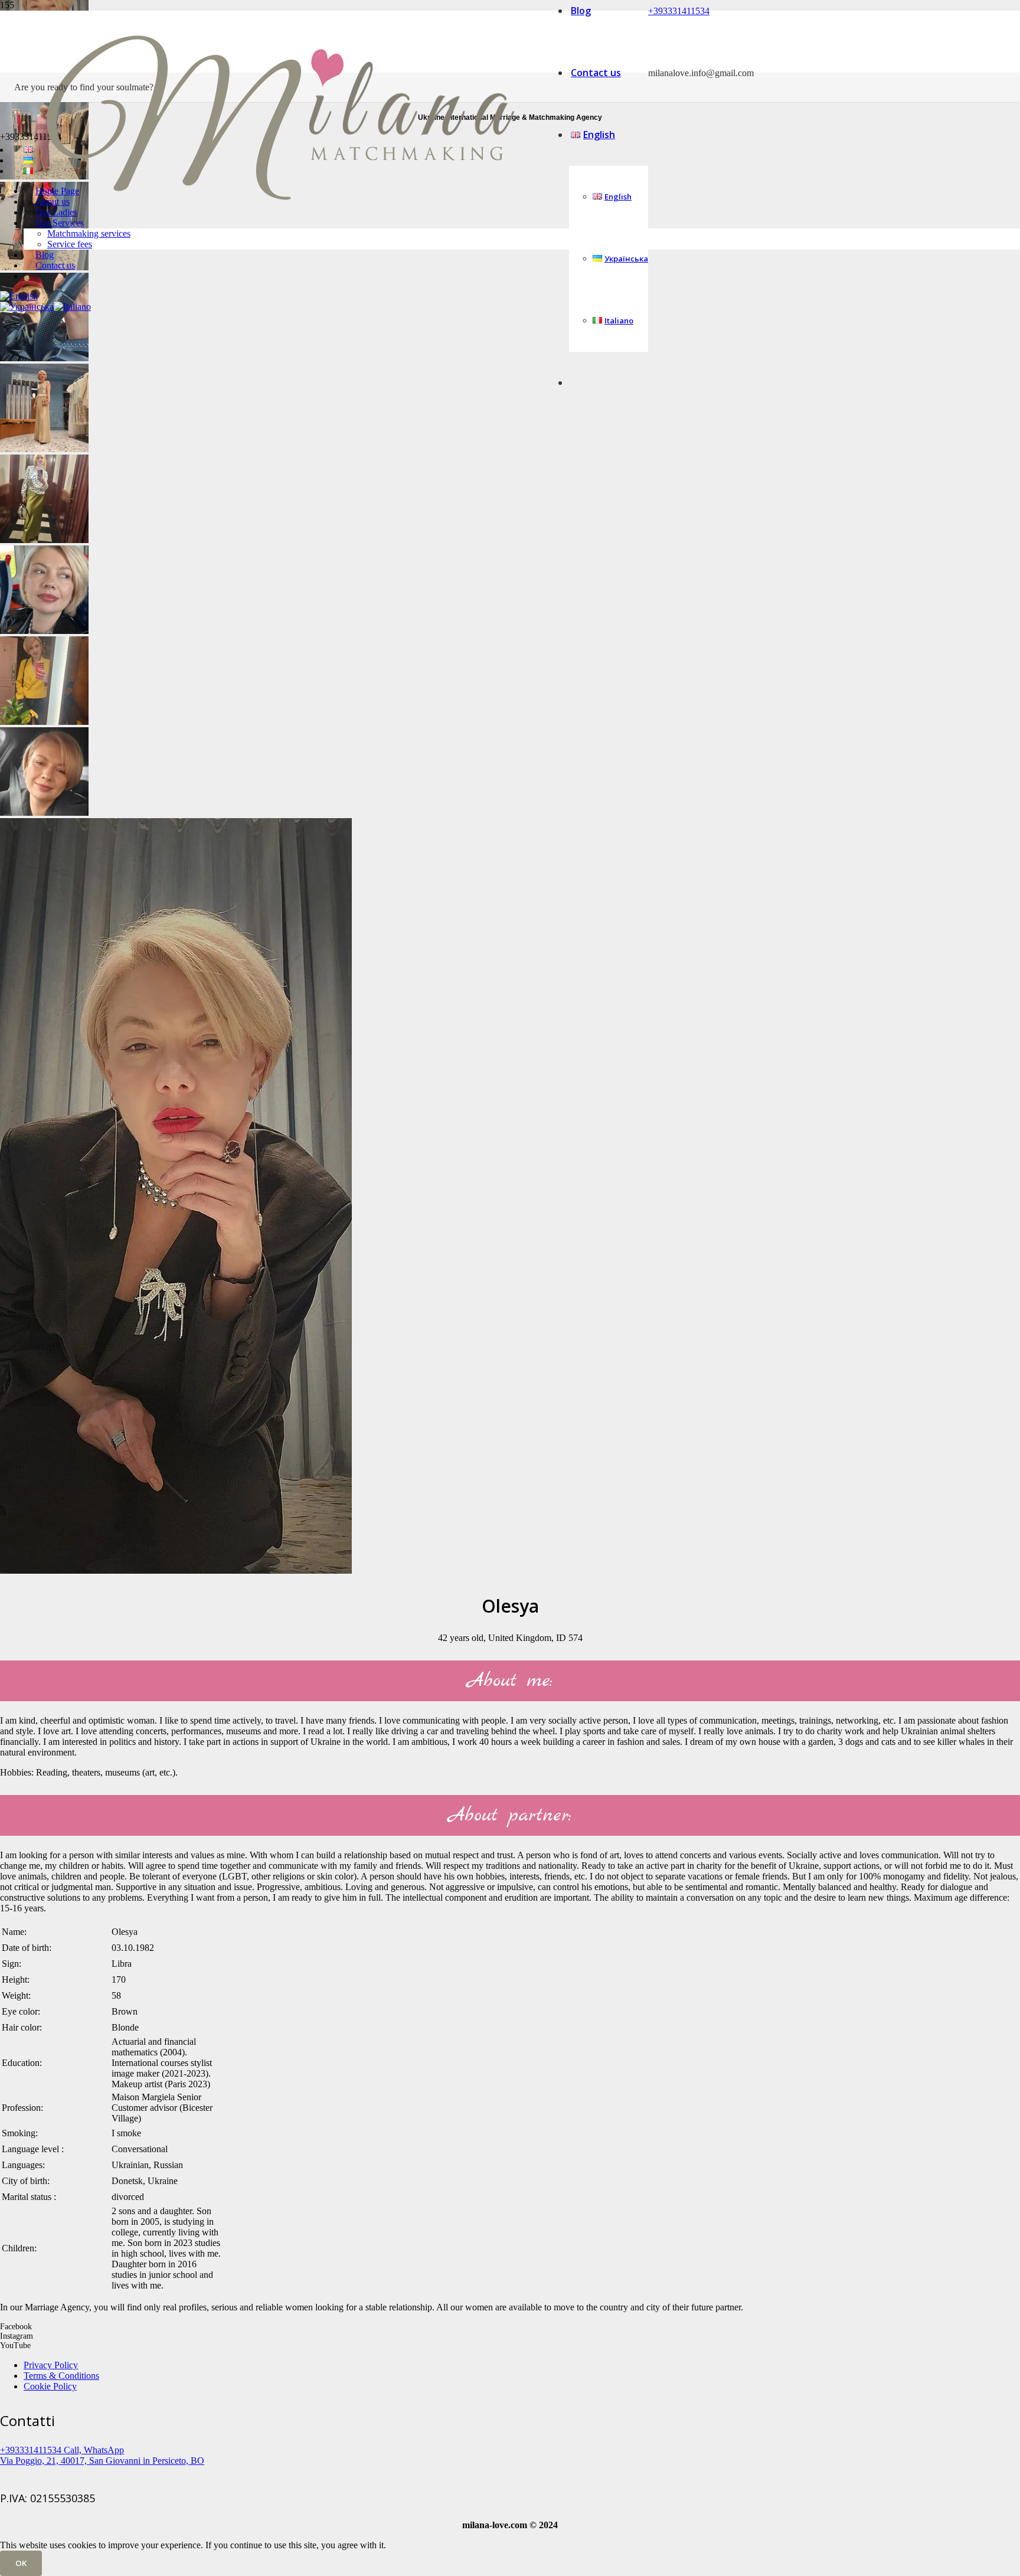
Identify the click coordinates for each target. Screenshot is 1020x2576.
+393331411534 (679, 11)
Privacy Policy (51, 2365)
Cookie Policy (50, 2386)
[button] (19, 296)
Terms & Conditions (61, 2376)
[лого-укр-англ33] (280, 254)
